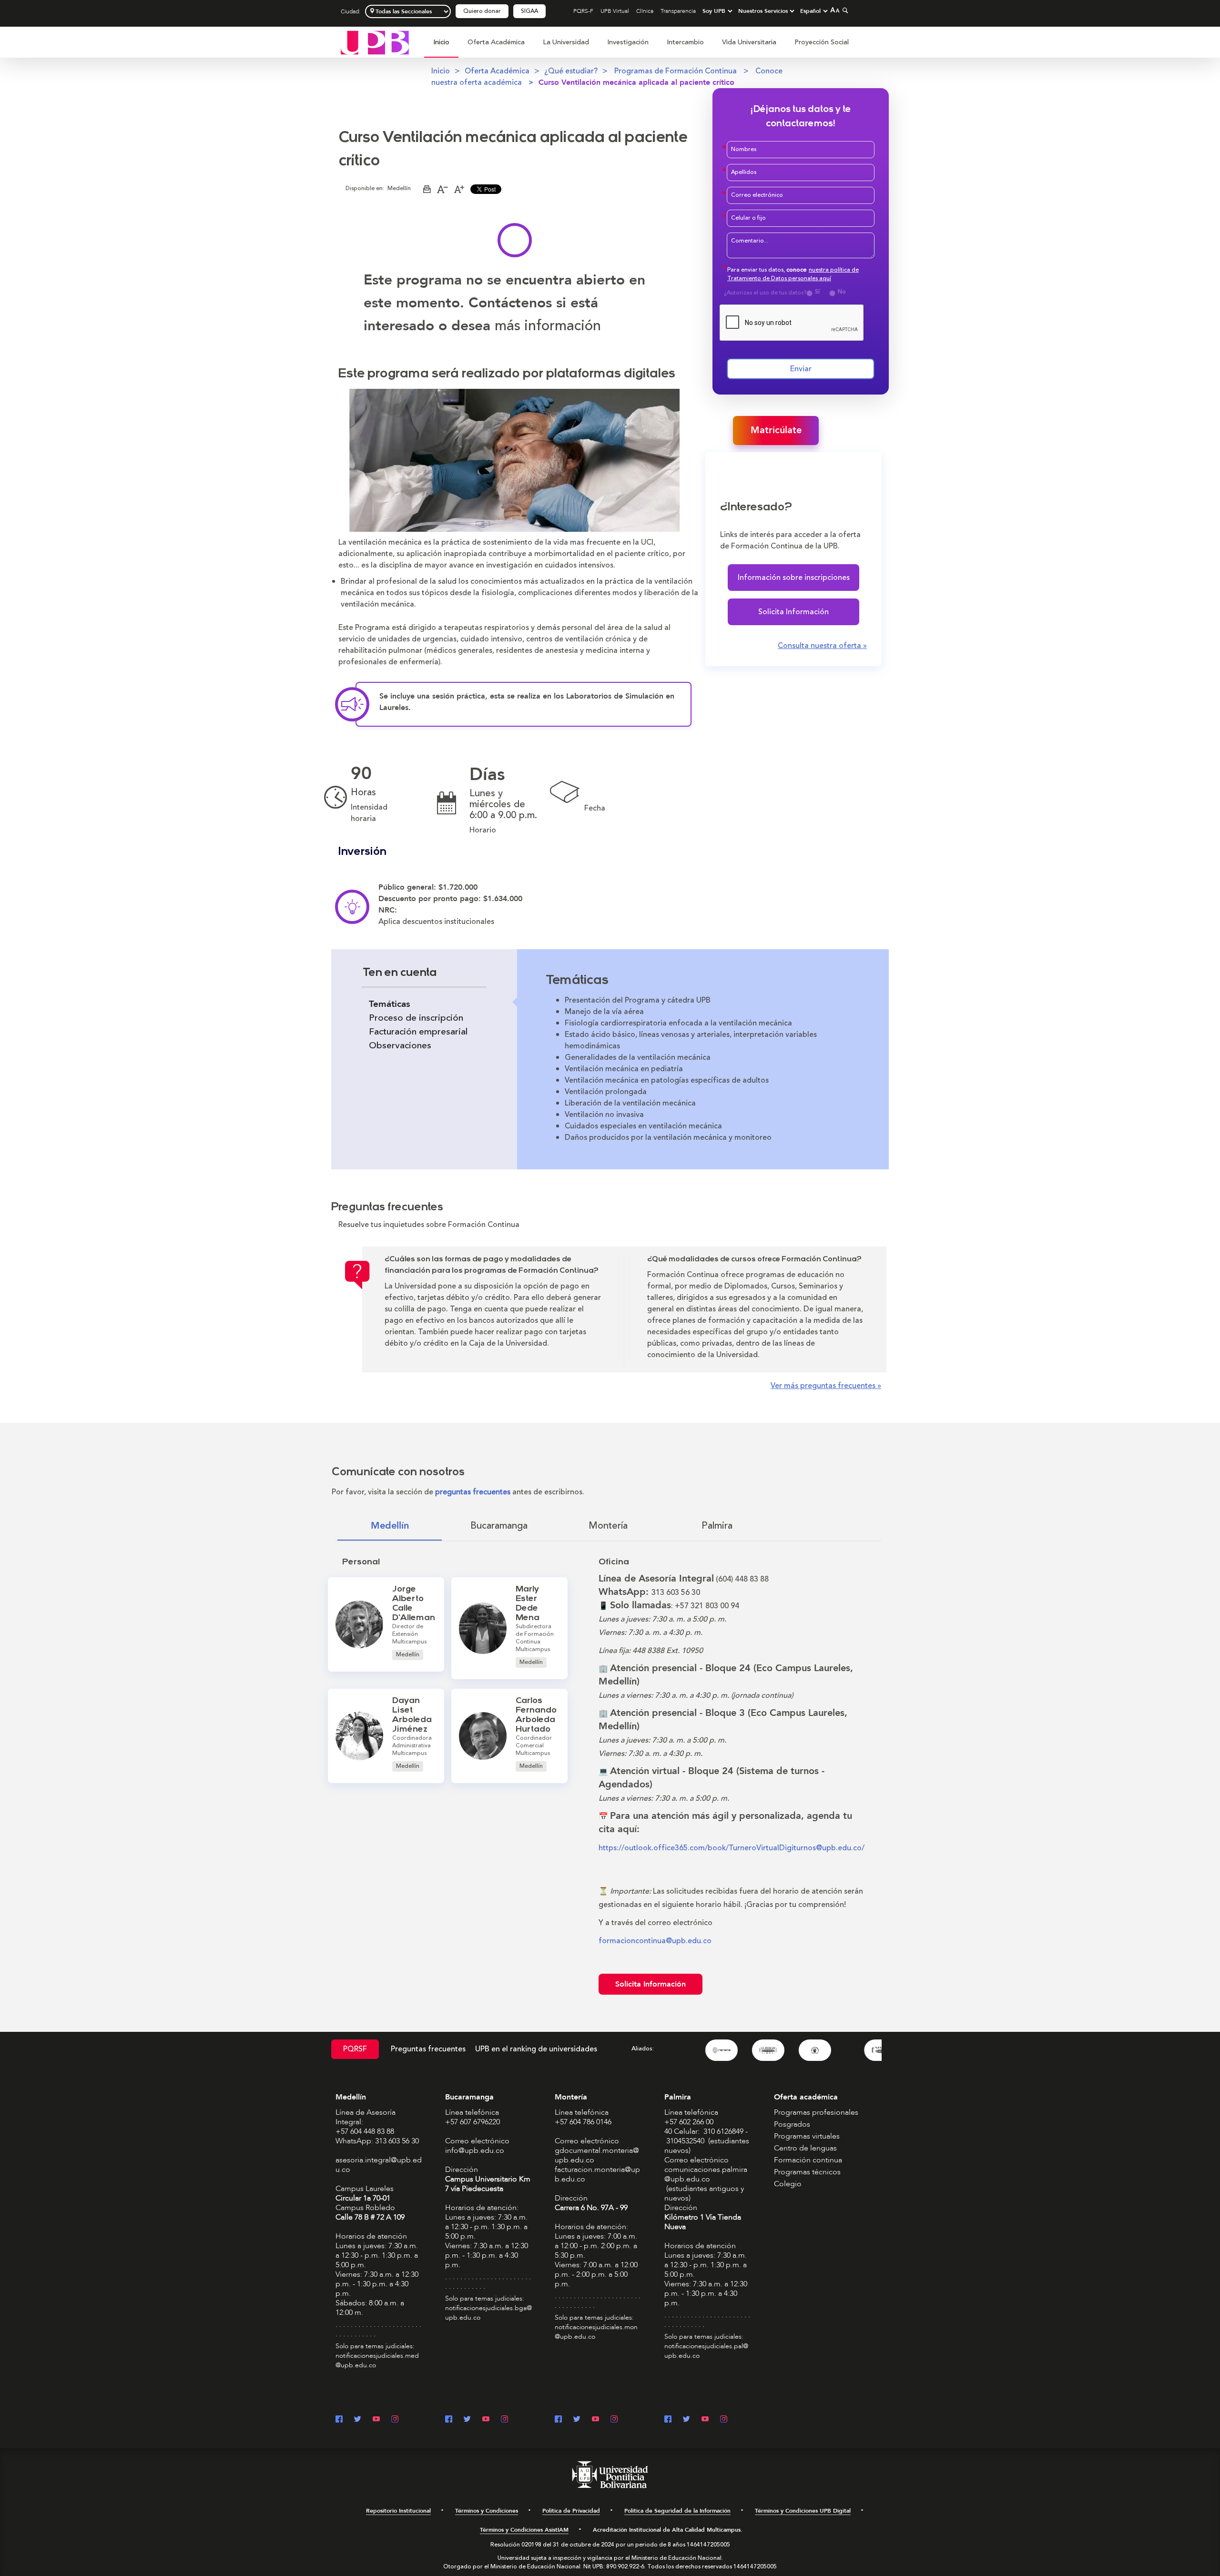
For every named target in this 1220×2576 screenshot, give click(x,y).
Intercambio (685, 42)
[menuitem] (441, 47)
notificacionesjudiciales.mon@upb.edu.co (596, 2332)
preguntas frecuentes (473, 1492)
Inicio (441, 42)
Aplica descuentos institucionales (437, 922)
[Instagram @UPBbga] (504, 2420)
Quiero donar (482, 11)
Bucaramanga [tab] (499, 1526)
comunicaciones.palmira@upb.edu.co (706, 2174)
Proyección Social (822, 42)
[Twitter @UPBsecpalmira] (686, 2420)
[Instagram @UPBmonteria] (614, 2420)
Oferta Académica (496, 42)
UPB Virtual (615, 11)
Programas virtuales (807, 2136)
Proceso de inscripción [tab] (416, 1018)
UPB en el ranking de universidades (536, 2049)
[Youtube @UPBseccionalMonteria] (595, 2420)
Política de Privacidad (571, 2511)
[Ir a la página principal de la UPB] (375, 42)
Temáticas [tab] (389, 1004)
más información (548, 326)
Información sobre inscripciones (794, 578)
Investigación (628, 42)
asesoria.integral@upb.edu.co (379, 2165)
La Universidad (566, 42)
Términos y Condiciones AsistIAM (524, 2530)
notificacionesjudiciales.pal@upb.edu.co (706, 2351)
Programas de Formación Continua (676, 71)
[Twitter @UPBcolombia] (358, 2420)
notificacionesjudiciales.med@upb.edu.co (377, 2360)
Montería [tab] (608, 1526)
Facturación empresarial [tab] (418, 1032)
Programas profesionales (816, 2112)
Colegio (788, 2184)
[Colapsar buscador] (844, 10)
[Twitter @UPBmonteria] (577, 2420)
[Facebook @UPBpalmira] (668, 2420)
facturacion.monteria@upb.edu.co (597, 2174)
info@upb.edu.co (475, 2150)
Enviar (801, 369)
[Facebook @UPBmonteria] (558, 2420)
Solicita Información (793, 612)
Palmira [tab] (717, 1526)
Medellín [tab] (390, 1526)
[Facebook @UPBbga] (449, 2420)
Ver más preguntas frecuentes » (826, 1386)
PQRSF (355, 2049)
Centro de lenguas (805, 2148)
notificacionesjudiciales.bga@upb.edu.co (488, 2313)
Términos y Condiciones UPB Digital (803, 2511)
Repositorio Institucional (398, 2511)
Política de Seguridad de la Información (677, 2511)
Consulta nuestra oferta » (822, 646)
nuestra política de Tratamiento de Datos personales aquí (793, 274)
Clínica (645, 11)
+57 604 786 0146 (583, 2122)
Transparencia (678, 11)
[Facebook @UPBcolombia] (339, 2420)
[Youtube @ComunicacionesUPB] (376, 2420)
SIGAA (529, 11)
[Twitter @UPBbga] (467, 2420)
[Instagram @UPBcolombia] (395, 2420)
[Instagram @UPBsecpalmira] (724, 2420)
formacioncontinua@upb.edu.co (655, 1941)
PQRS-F (583, 11)
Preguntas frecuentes (428, 2049)
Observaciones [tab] (400, 1045)
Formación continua (808, 2160)
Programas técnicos (807, 2172)
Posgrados (792, 2124)
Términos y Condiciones (487, 2511)
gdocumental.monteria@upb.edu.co (597, 2155)
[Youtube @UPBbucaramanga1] (486, 2420)
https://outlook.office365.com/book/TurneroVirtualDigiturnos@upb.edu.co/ (732, 1848)
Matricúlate (776, 430)
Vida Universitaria (749, 42)
